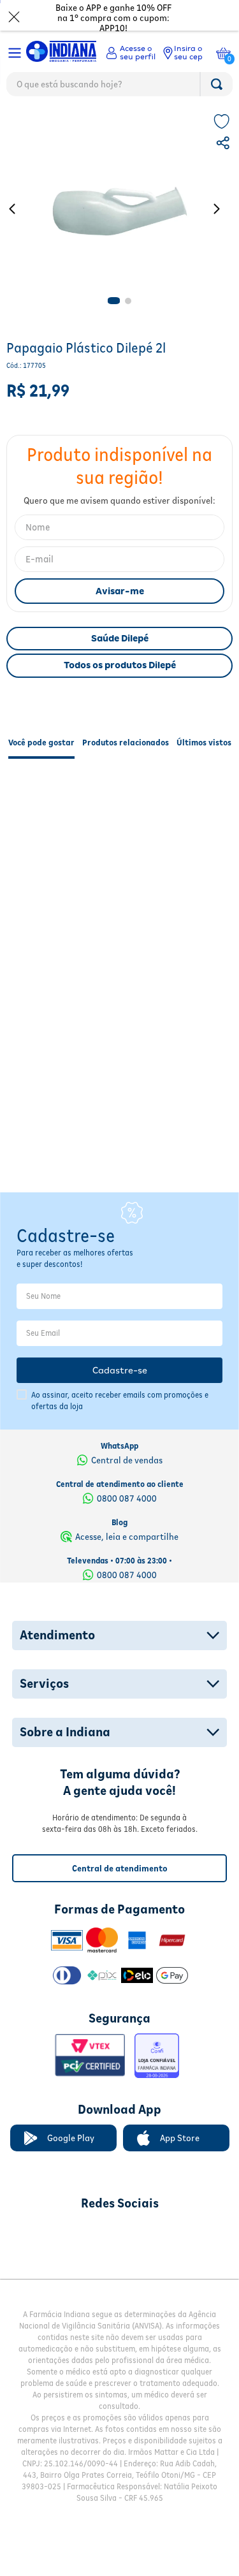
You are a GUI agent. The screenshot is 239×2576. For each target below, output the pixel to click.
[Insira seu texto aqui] (53, 2206)
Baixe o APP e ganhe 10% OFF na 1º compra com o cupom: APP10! (113, 18)
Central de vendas (127, 1432)
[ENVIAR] (119, 591)
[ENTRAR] (131, 53)
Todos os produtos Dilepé (120, 665)
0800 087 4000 (127, 1470)
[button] (224, 145)
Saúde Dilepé (120, 638)
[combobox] (119, 87)
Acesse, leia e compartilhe (127, 1509)
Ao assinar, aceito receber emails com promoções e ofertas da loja (120, 1373)
